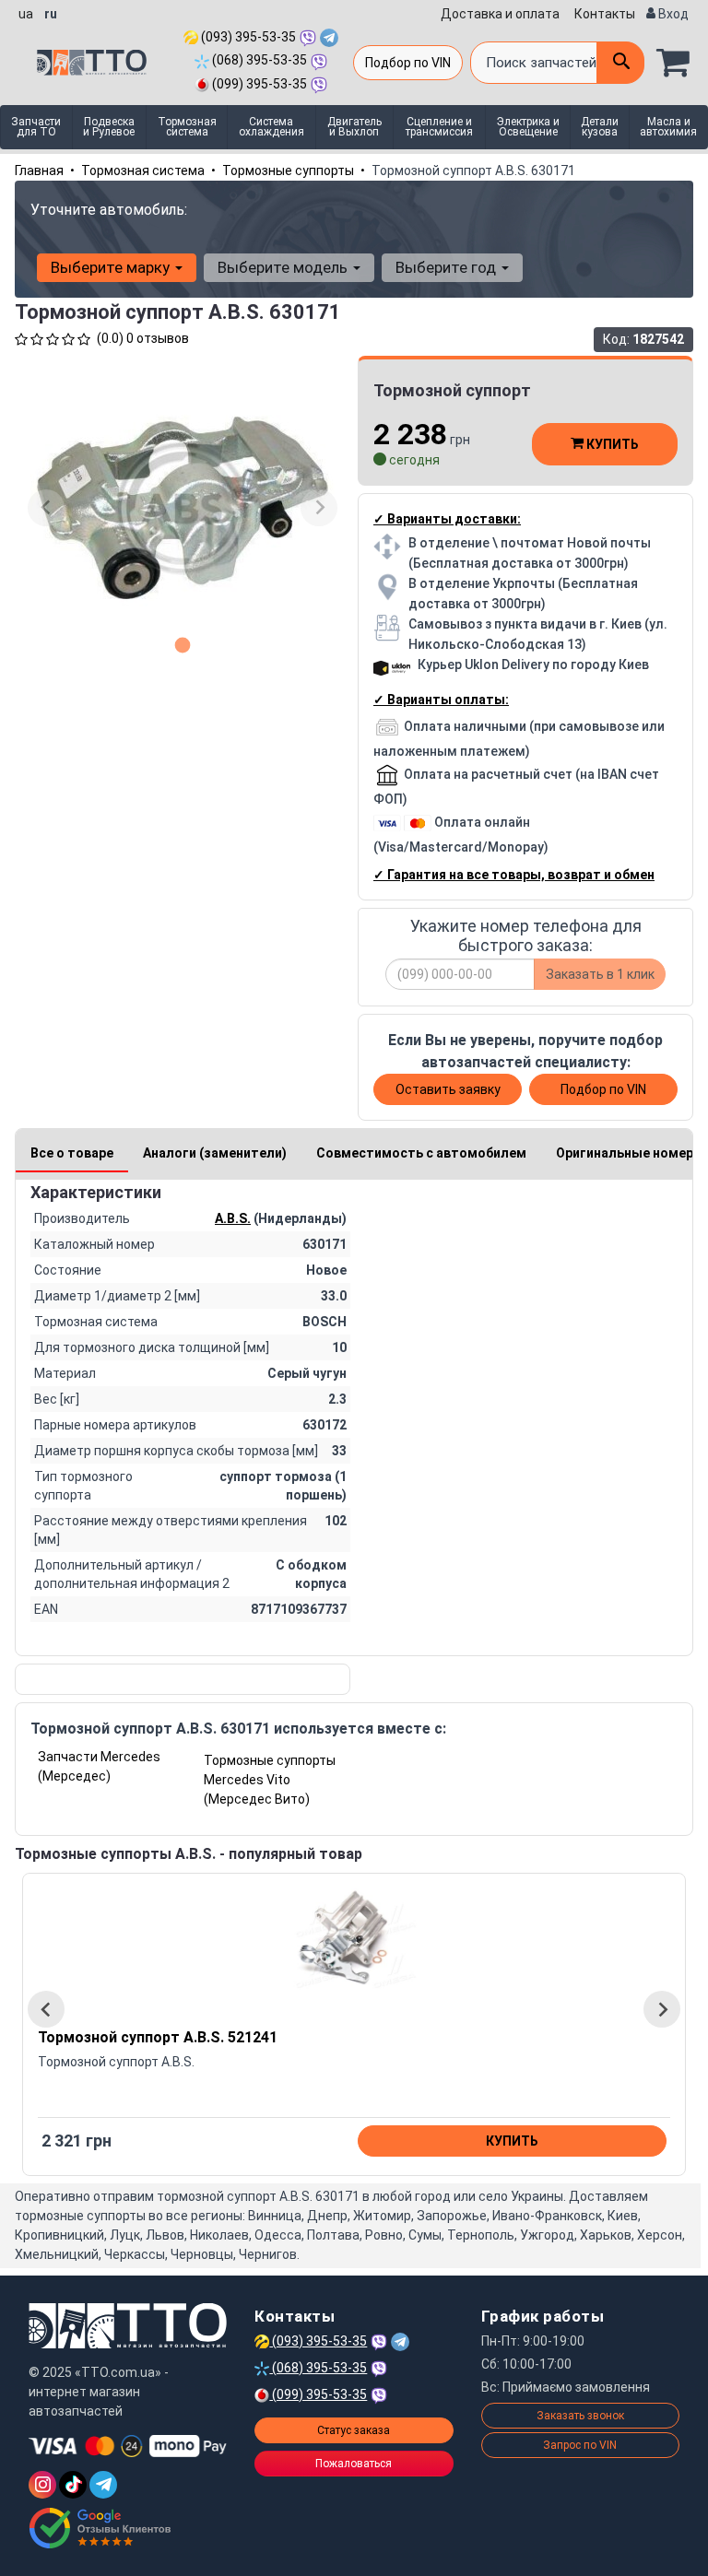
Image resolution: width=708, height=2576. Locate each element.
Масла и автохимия (668, 127)
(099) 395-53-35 (258, 84)
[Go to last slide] (46, 2009)
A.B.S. (233, 1218)
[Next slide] (319, 508)
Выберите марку (112, 267)
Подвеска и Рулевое (109, 127)
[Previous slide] (46, 508)
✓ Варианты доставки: (447, 519)
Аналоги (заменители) (215, 1153)
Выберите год (448, 267)
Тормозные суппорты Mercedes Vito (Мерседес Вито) (270, 1780)
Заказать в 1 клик (600, 974)
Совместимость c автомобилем (421, 1153)
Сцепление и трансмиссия (439, 127)
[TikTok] (73, 2485)
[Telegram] (103, 2485)
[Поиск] (620, 63)
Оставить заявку (448, 1089)
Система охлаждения (271, 127)
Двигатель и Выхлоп (354, 127)
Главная (39, 171)
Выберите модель (284, 267)
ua (26, 14)
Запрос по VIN (580, 2445)
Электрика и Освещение (528, 127)
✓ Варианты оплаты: (441, 700)
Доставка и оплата (500, 14)
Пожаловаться (354, 2464)
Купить (611, 444)
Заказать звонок (580, 2416)
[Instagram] (42, 2485)
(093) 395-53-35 (247, 37)
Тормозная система (187, 127)
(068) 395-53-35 (258, 60)
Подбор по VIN (408, 63)
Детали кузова (600, 127)
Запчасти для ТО (36, 127)
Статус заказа (354, 2430)
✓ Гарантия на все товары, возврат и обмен (514, 875)
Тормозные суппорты (288, 171)
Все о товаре (72, 1153)
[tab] (183, 645)
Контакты (605, 14)
